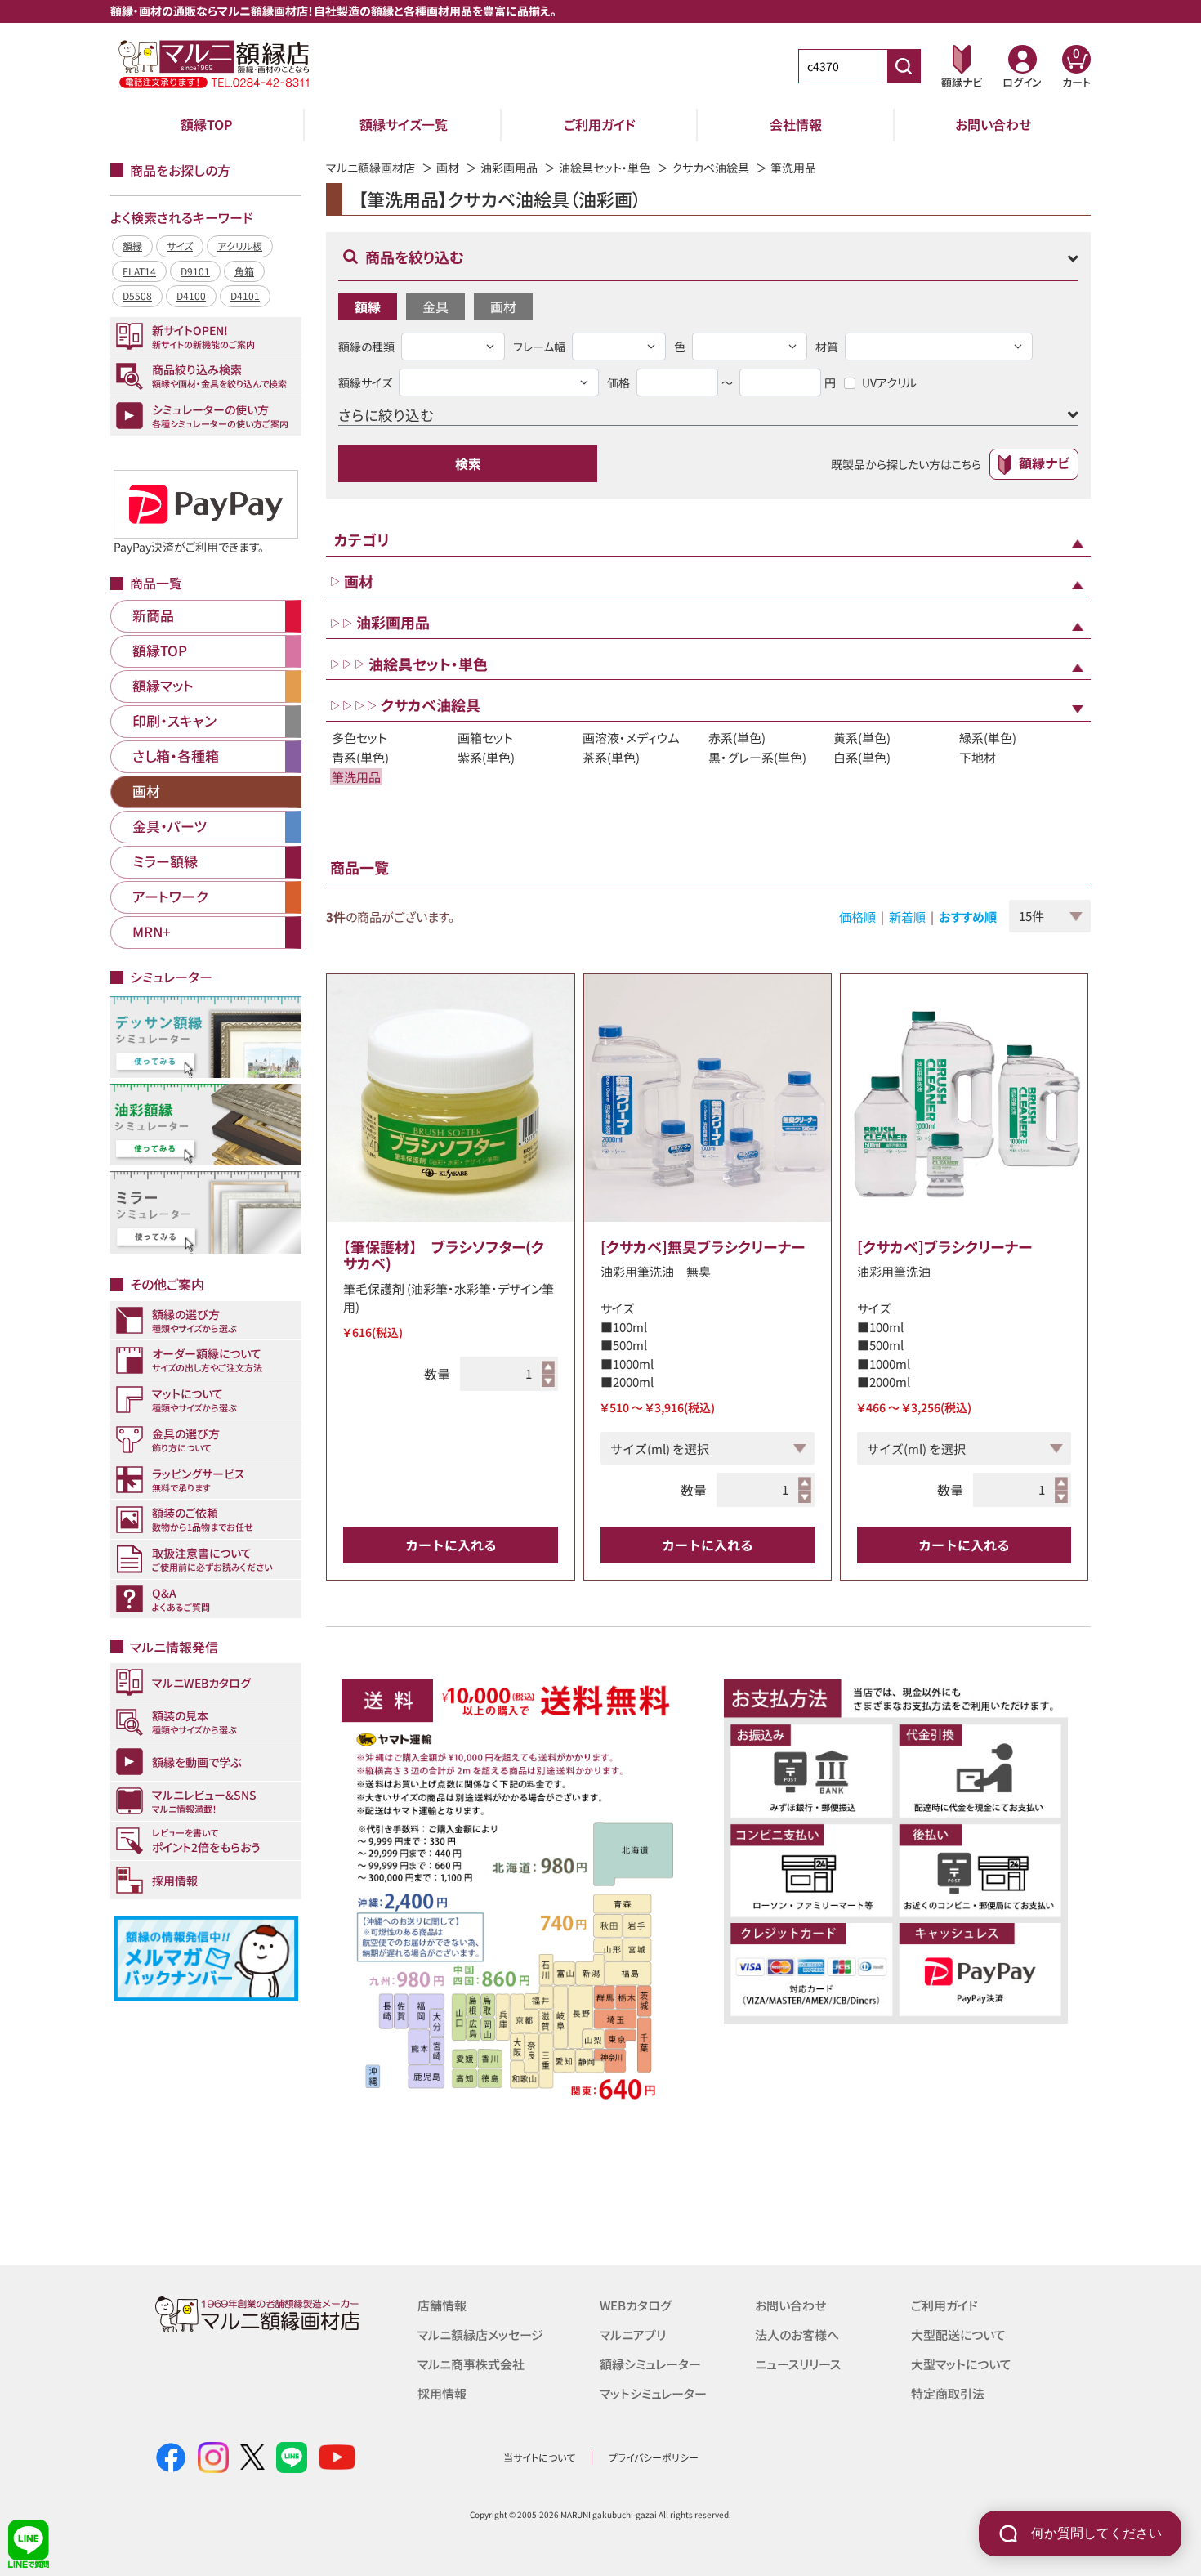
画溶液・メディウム (631, 738)
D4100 (191, 295)
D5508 (137, 295)
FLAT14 (139, 271)
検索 (468, 463)
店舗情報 (442, 2305)
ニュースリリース (798, 2364)
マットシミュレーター (653, 2393)
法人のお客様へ (797, 2334)
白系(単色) (862, 757)
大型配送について (958, 2334)
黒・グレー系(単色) (757, 757)
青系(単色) (360, 757)
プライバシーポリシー (654, 2457)
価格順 (857, 917)
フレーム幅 (539, 347)
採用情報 (442, 2393)
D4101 (245, 295)
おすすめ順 (968, 917)
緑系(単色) (988, 738)
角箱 (244, 271)
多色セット (359, 738)
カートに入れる (451, 1545)
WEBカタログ (636, 2305)
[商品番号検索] (904, 66)
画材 (448, 168)
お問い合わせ (993, 124)
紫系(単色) (486, 757)
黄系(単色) (862, 738)
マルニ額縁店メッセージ (480, 2334)
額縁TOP (207, 124)
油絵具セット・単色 (605, 168)
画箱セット (485, 738)
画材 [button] (503, 306)
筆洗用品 (356, 777)
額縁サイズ (365, 382)
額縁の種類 (366, 347)
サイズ (180, 246)
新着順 (907, 917)
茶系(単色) (611, 757)
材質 (827, 347)
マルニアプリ (633, 2334)
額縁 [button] (368, 306)
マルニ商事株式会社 (471, 2364)
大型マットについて (961, 2364)
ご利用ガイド (600, 124)
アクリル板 (240, 246)
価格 (618, 382)
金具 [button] (435, 306)
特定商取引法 (948, 2393)
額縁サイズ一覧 (404, 124)
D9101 (195, 271)
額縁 (132, 246)
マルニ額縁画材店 (371, 168)
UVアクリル (889, 382)
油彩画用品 (509, 168)
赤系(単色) (737, 738)
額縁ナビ (1044, 463)
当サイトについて (539, 2457)
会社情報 (796, 124)
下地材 (978, 757)
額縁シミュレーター (650, 2364)
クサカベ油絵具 (710, 168)
